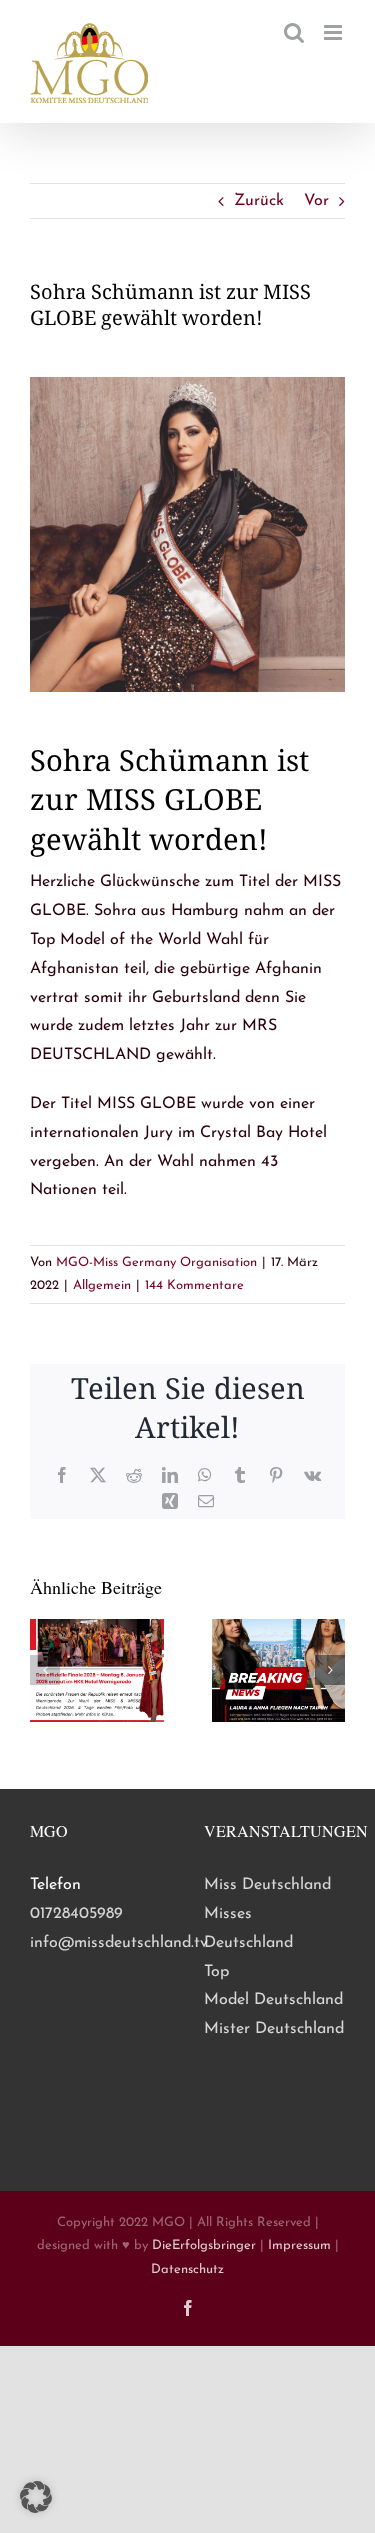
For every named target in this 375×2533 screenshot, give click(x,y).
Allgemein (102, 1285)
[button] (45, 1670)
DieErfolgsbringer (204, 2245)
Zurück (259, 201)
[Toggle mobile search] (294, 32)
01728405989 (76, 1914)
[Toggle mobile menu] (334, 32)
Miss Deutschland (267, 1885)
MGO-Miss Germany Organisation (156, 1262)
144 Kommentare (194, 1285)
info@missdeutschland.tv (119, 1943)
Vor (316, 201)
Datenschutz (187, 2269)
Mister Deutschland (274, 2029)
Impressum (299, 2245)
